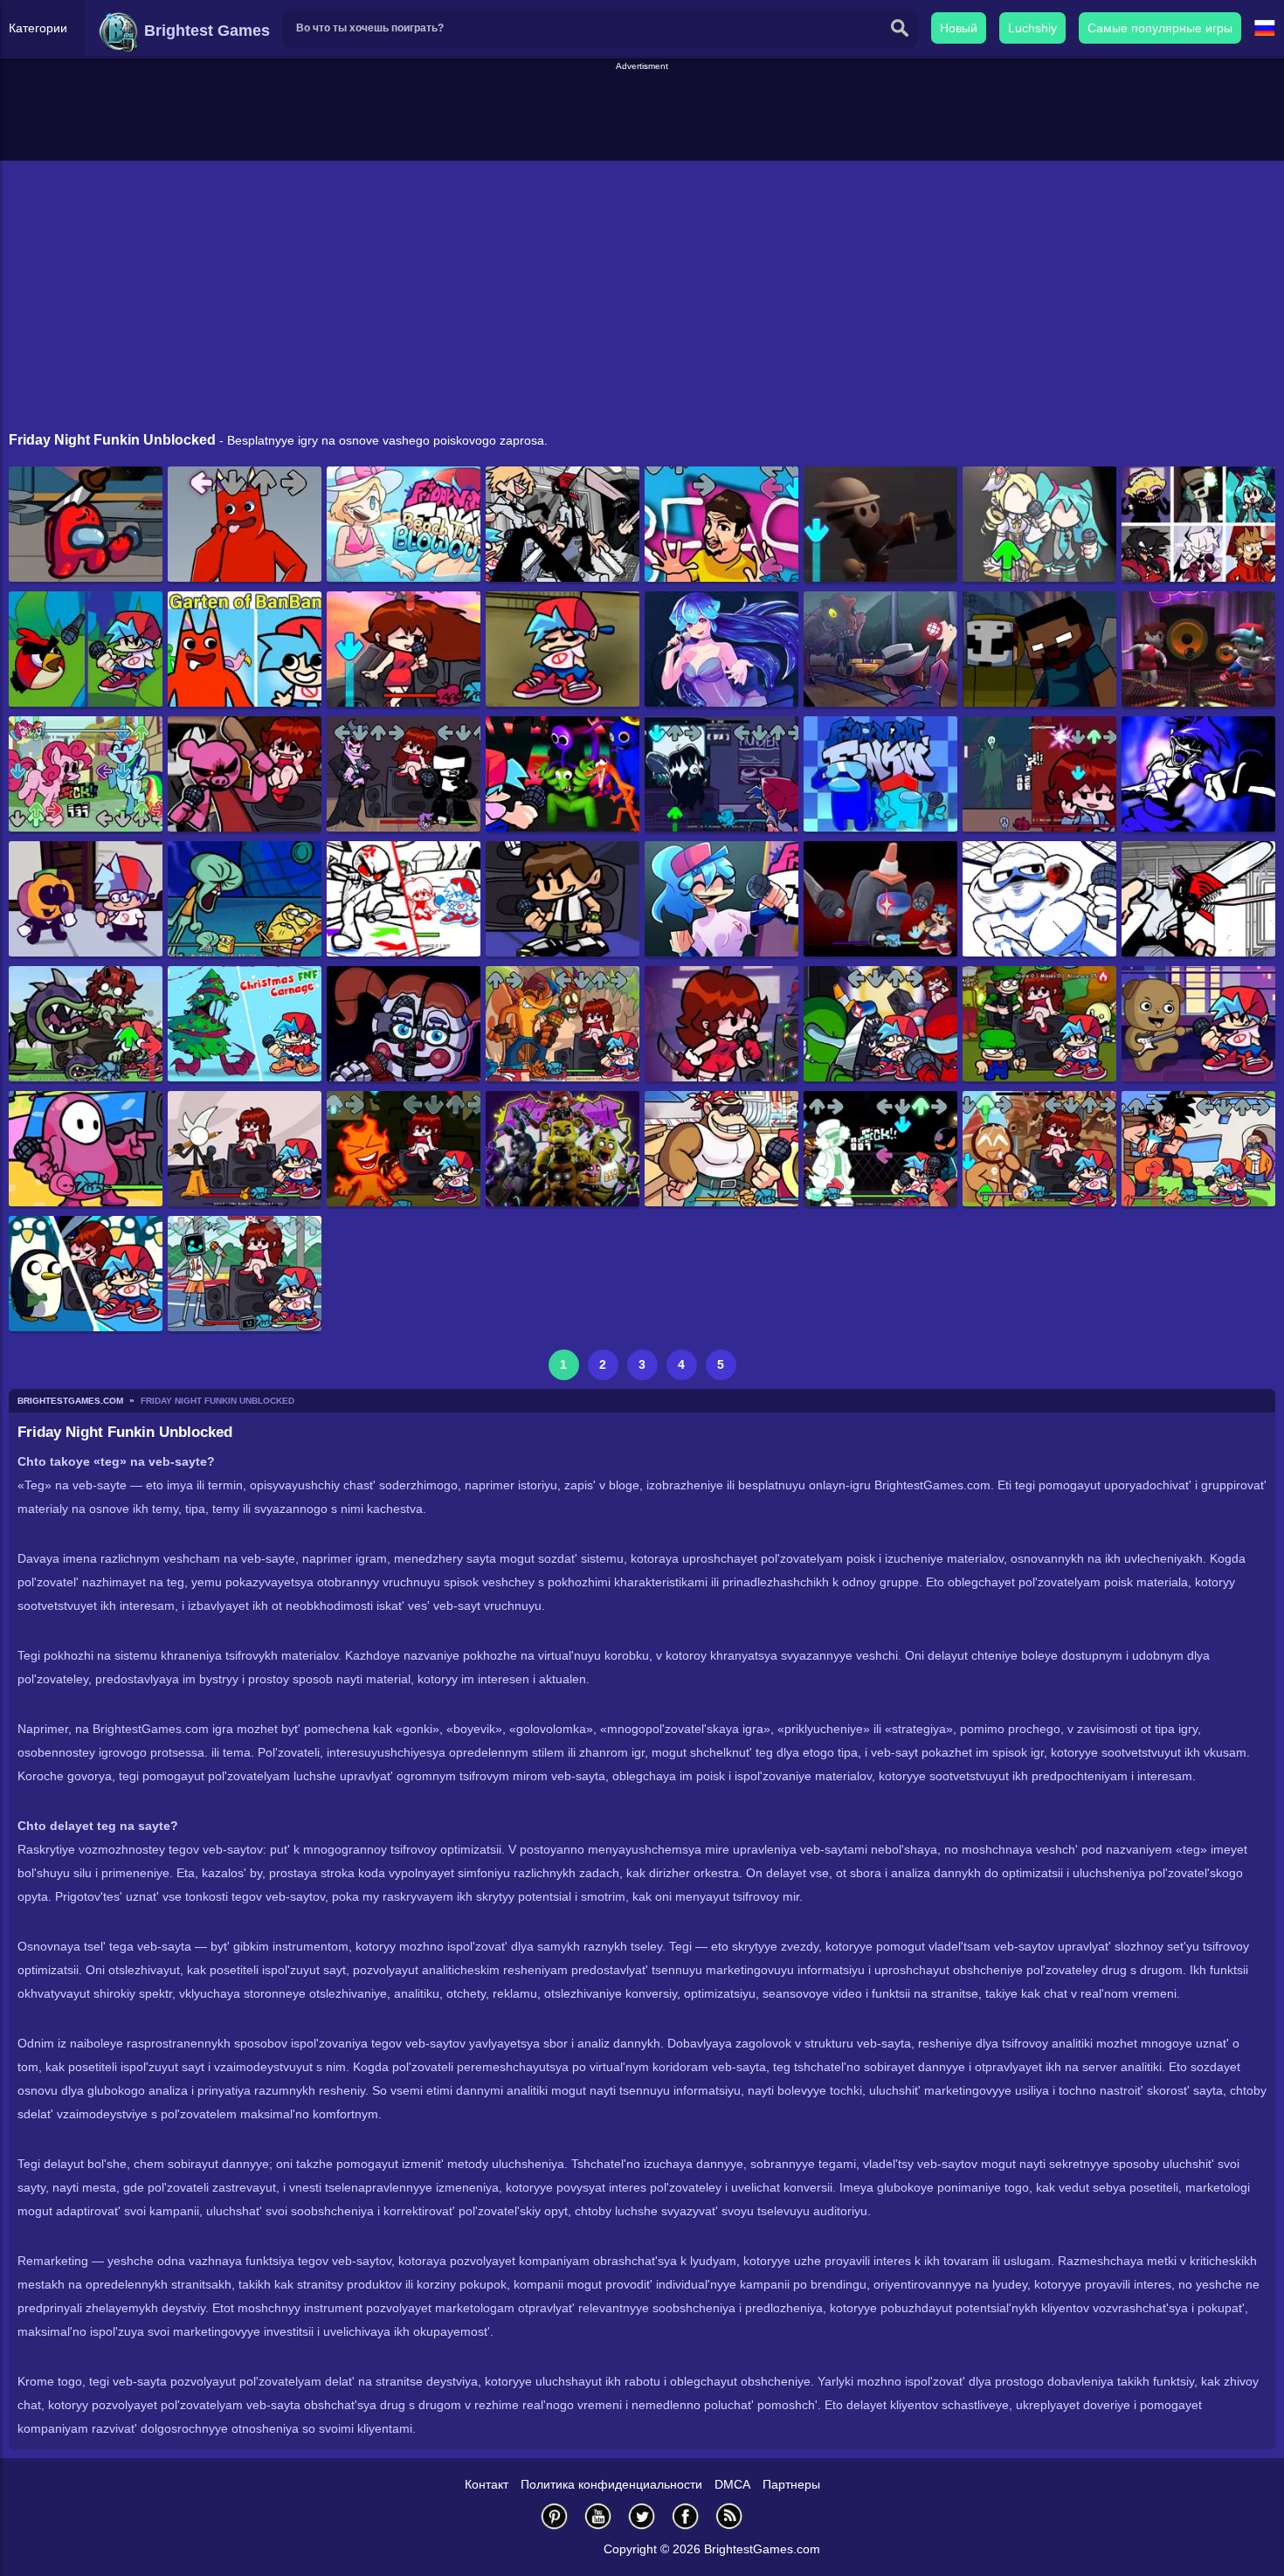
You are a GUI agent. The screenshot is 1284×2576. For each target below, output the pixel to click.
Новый (959, 28)
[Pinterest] (555, 2516)
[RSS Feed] (729, 2516)
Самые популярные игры (1160, 28)
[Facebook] (686, 2516)
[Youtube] (598, 2516)
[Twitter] (642, 2516)
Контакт (487, 2484)
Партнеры (791, 2484)
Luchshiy (1032, 28)
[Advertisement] (642, 113)
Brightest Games (205, 31)
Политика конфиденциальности (611, 2484)
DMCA (732, 2484)
